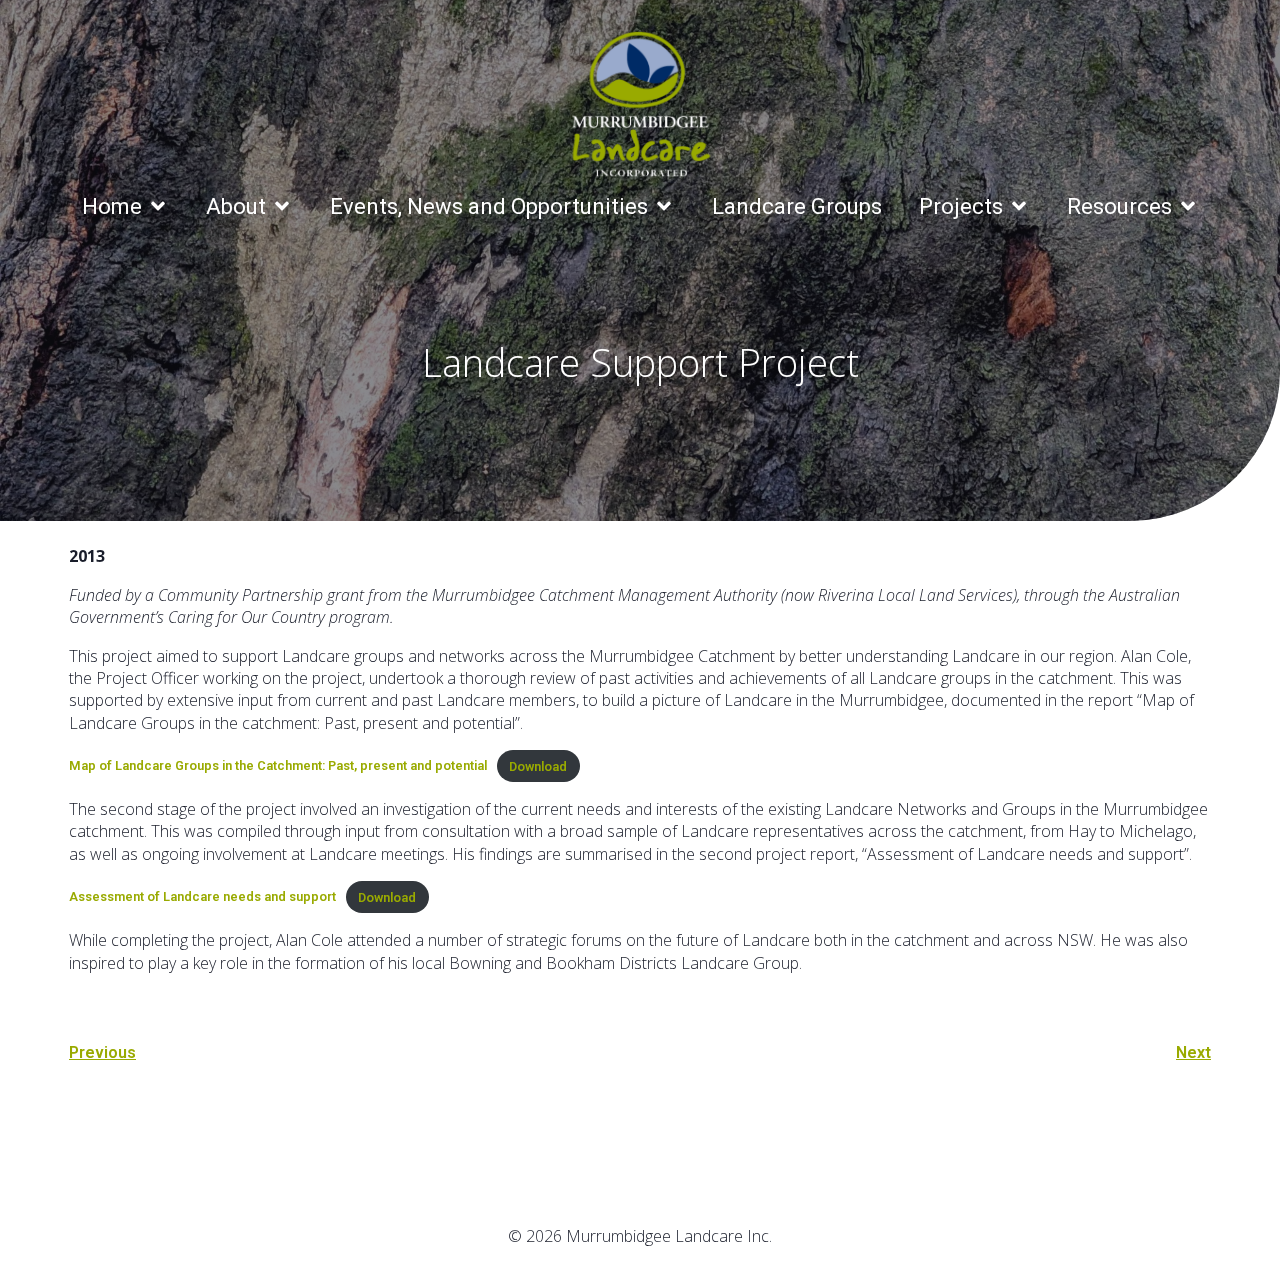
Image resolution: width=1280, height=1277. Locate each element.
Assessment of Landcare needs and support (202, 897)
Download (538, 766)
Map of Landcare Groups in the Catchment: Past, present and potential (278, 766)
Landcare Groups (797, 206)
